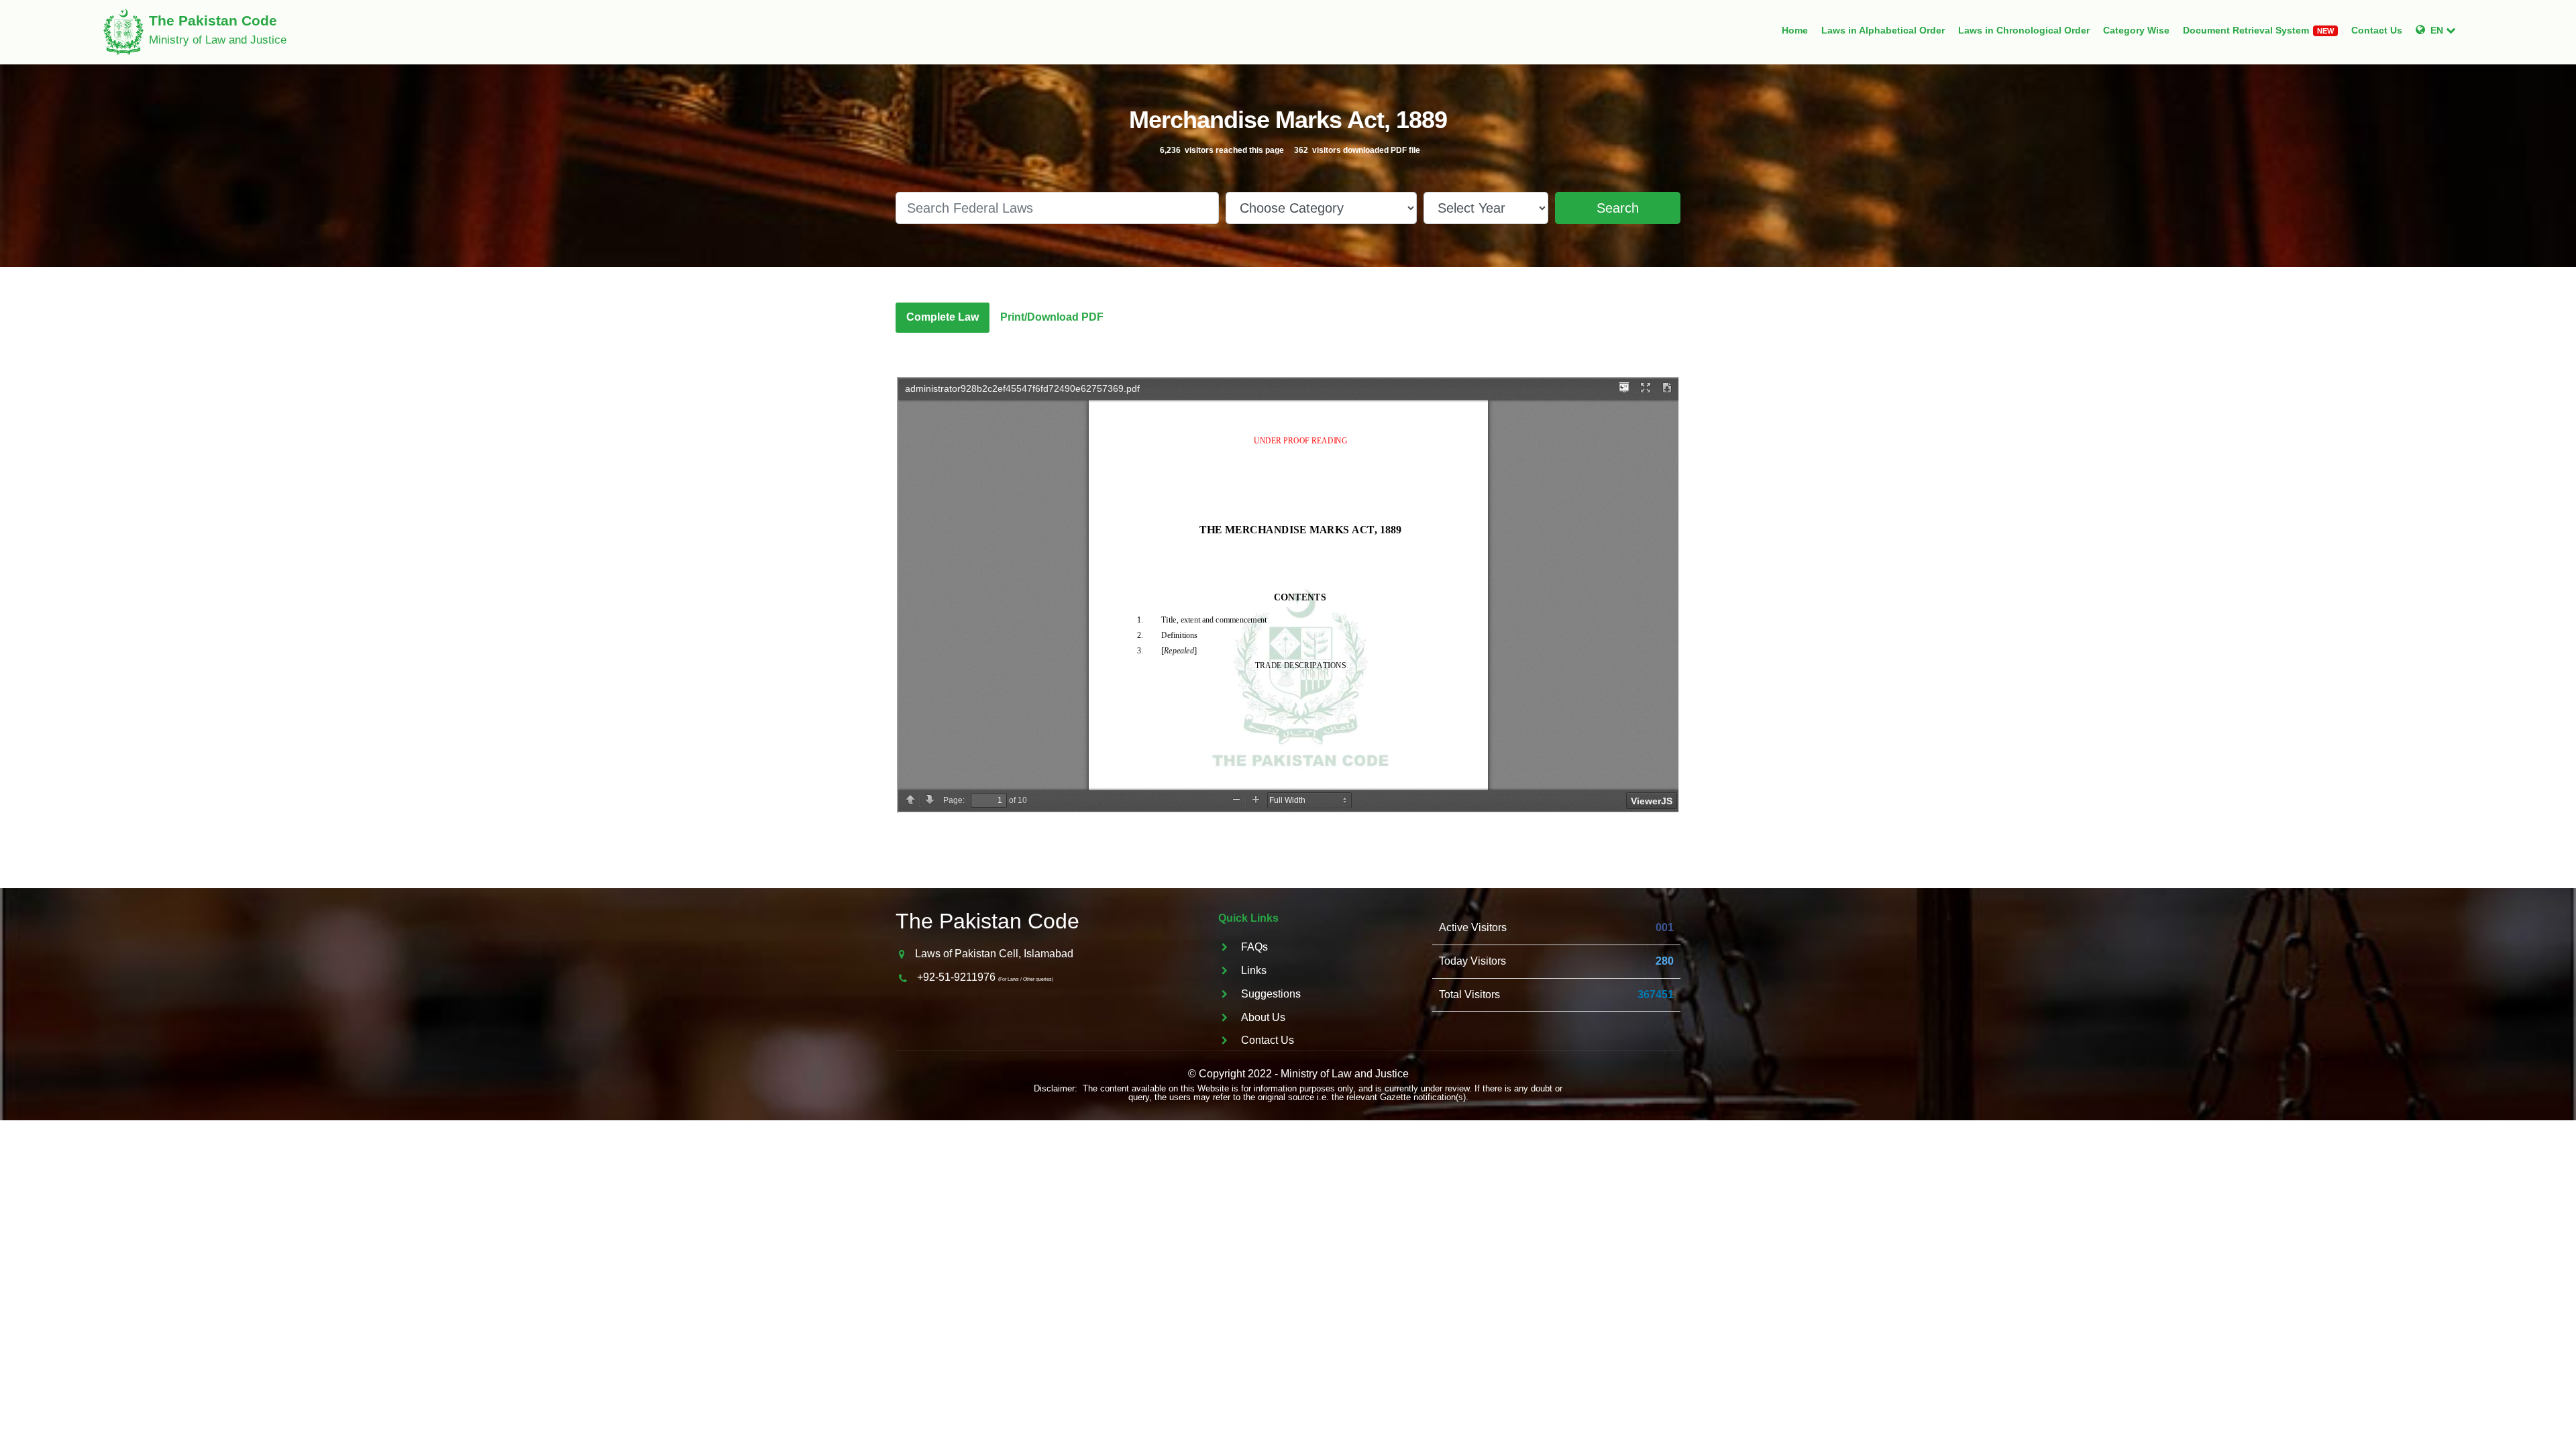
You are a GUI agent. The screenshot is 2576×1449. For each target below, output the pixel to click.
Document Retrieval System (2258, 30)
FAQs (1254, 947)
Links (1254, 970)
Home (1795, 30)
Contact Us (2377, 30)
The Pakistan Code (987, 921)
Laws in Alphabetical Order (1883, 30)
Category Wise (2136, 30)
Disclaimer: (1056, 1088)
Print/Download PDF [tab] (1052, 317)
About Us (1263, 1017)
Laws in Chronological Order (2024, 30)
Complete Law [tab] (943, 317)
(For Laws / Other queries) (1026, 979)
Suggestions (1271, 994)
